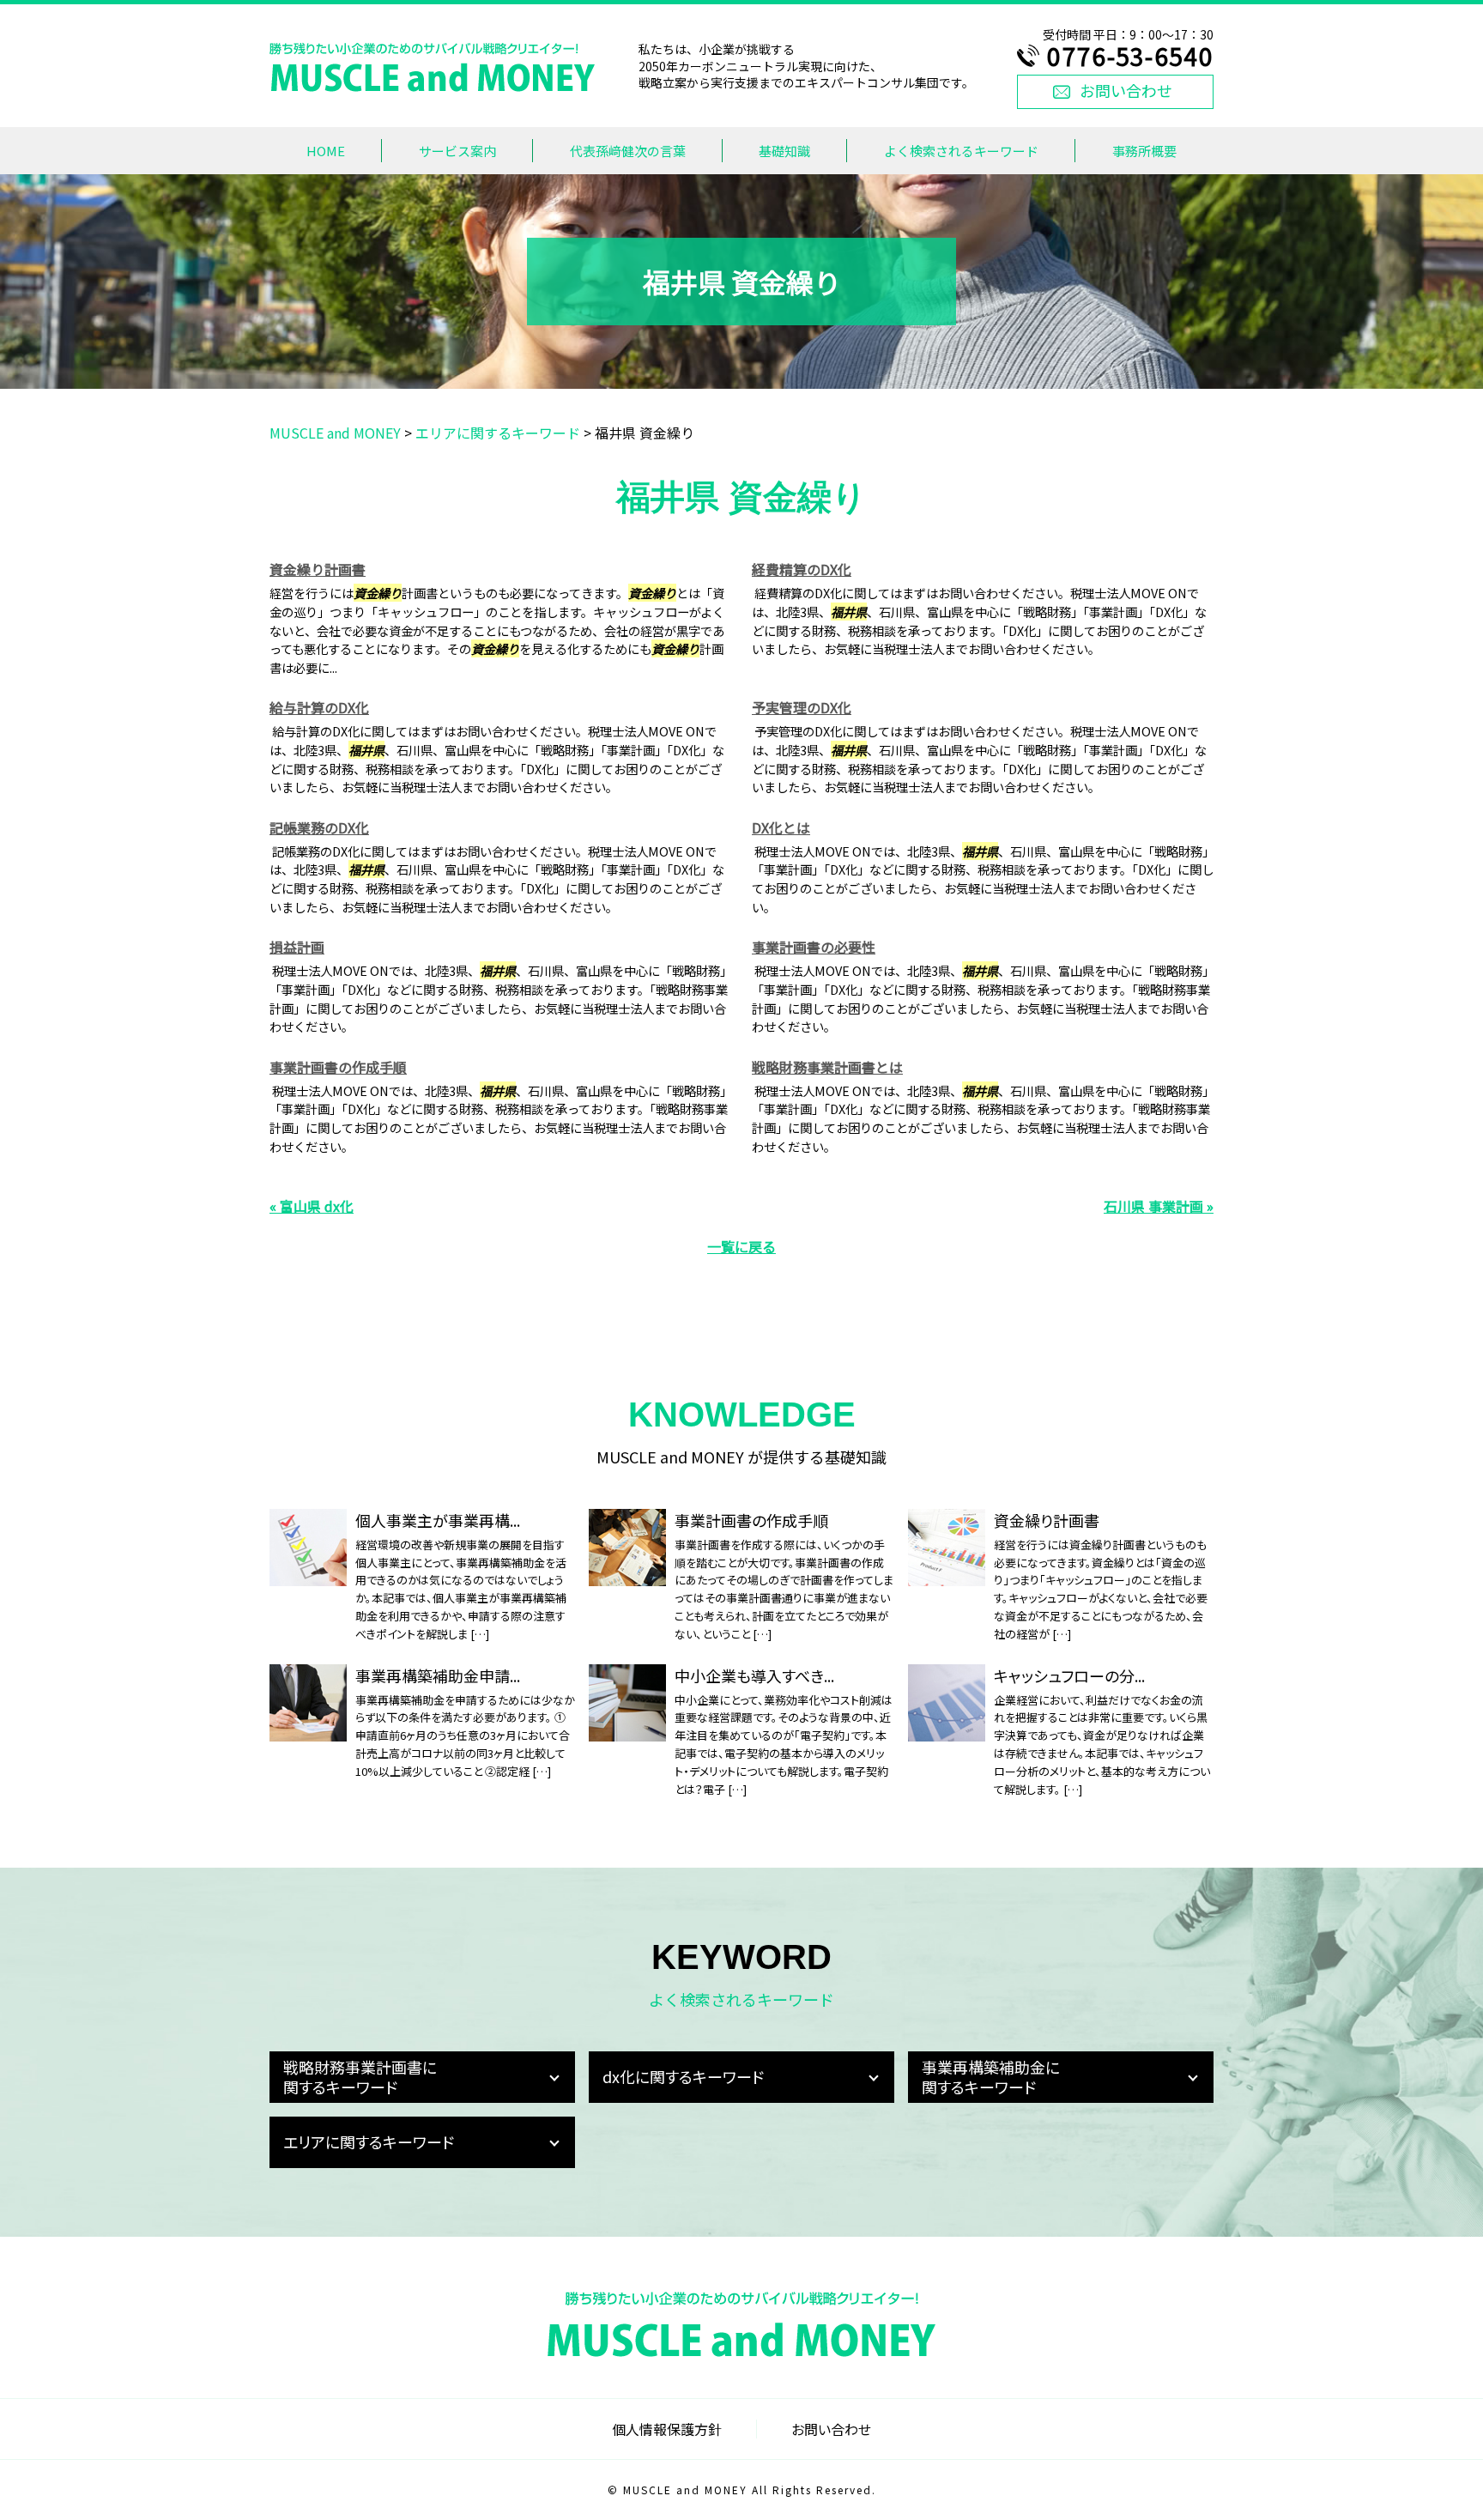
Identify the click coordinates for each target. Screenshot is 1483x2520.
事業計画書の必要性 (814, 947)
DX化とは (781, 827)
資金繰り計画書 (318, 569)
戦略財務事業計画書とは (827, 1067)
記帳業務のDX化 (319, 827)
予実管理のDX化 (802, 707)
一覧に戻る (741, 1246)
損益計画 (297, 947)
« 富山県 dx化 (312, 1206)
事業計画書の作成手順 (338, 1067)
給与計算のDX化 (319, 707)
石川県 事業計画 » (1159, 1206)
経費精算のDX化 (802, 569)
